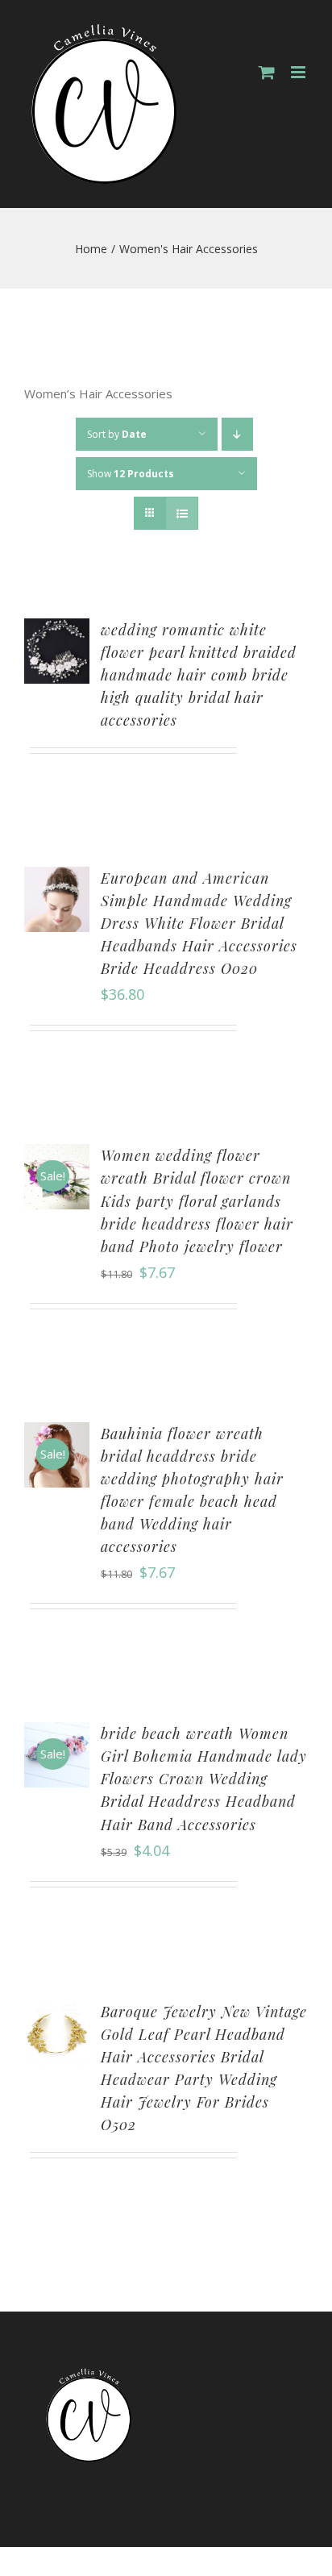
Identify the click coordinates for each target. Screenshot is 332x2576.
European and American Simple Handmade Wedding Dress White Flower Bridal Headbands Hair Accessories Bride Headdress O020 (199, 923)
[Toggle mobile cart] (267, 72)
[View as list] (182, 513)
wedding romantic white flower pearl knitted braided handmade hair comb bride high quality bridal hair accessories (199, 675)
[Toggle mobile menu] (299, 72)
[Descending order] (237, 434)
